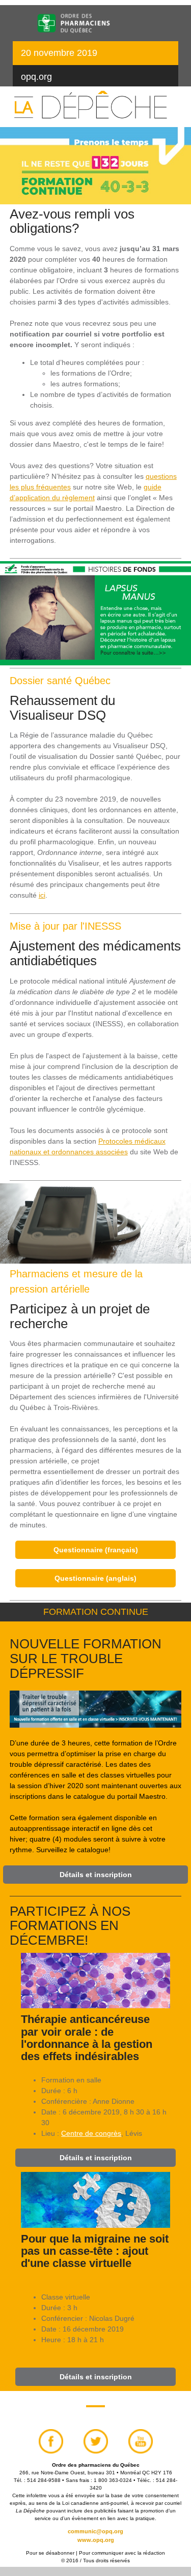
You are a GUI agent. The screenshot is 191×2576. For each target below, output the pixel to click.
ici (42, 895)
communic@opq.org (95, 2531)
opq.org (36, 77)
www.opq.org (96, 2540)
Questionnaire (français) (96, 1550)
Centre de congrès (91, 2133)
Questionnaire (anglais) (95, 1578)
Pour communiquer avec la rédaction (122, 2553)
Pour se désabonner (50, 2553)
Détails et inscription (96, 1875)
